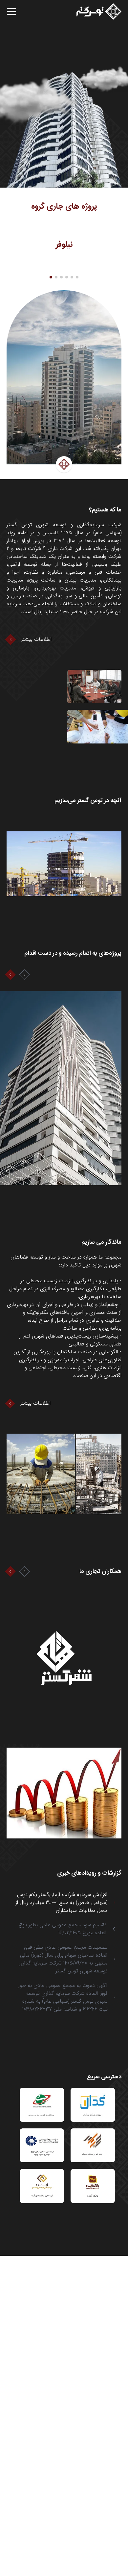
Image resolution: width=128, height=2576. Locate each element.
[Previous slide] (10, 975)
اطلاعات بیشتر (36, 639)
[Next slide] (24, 975)
